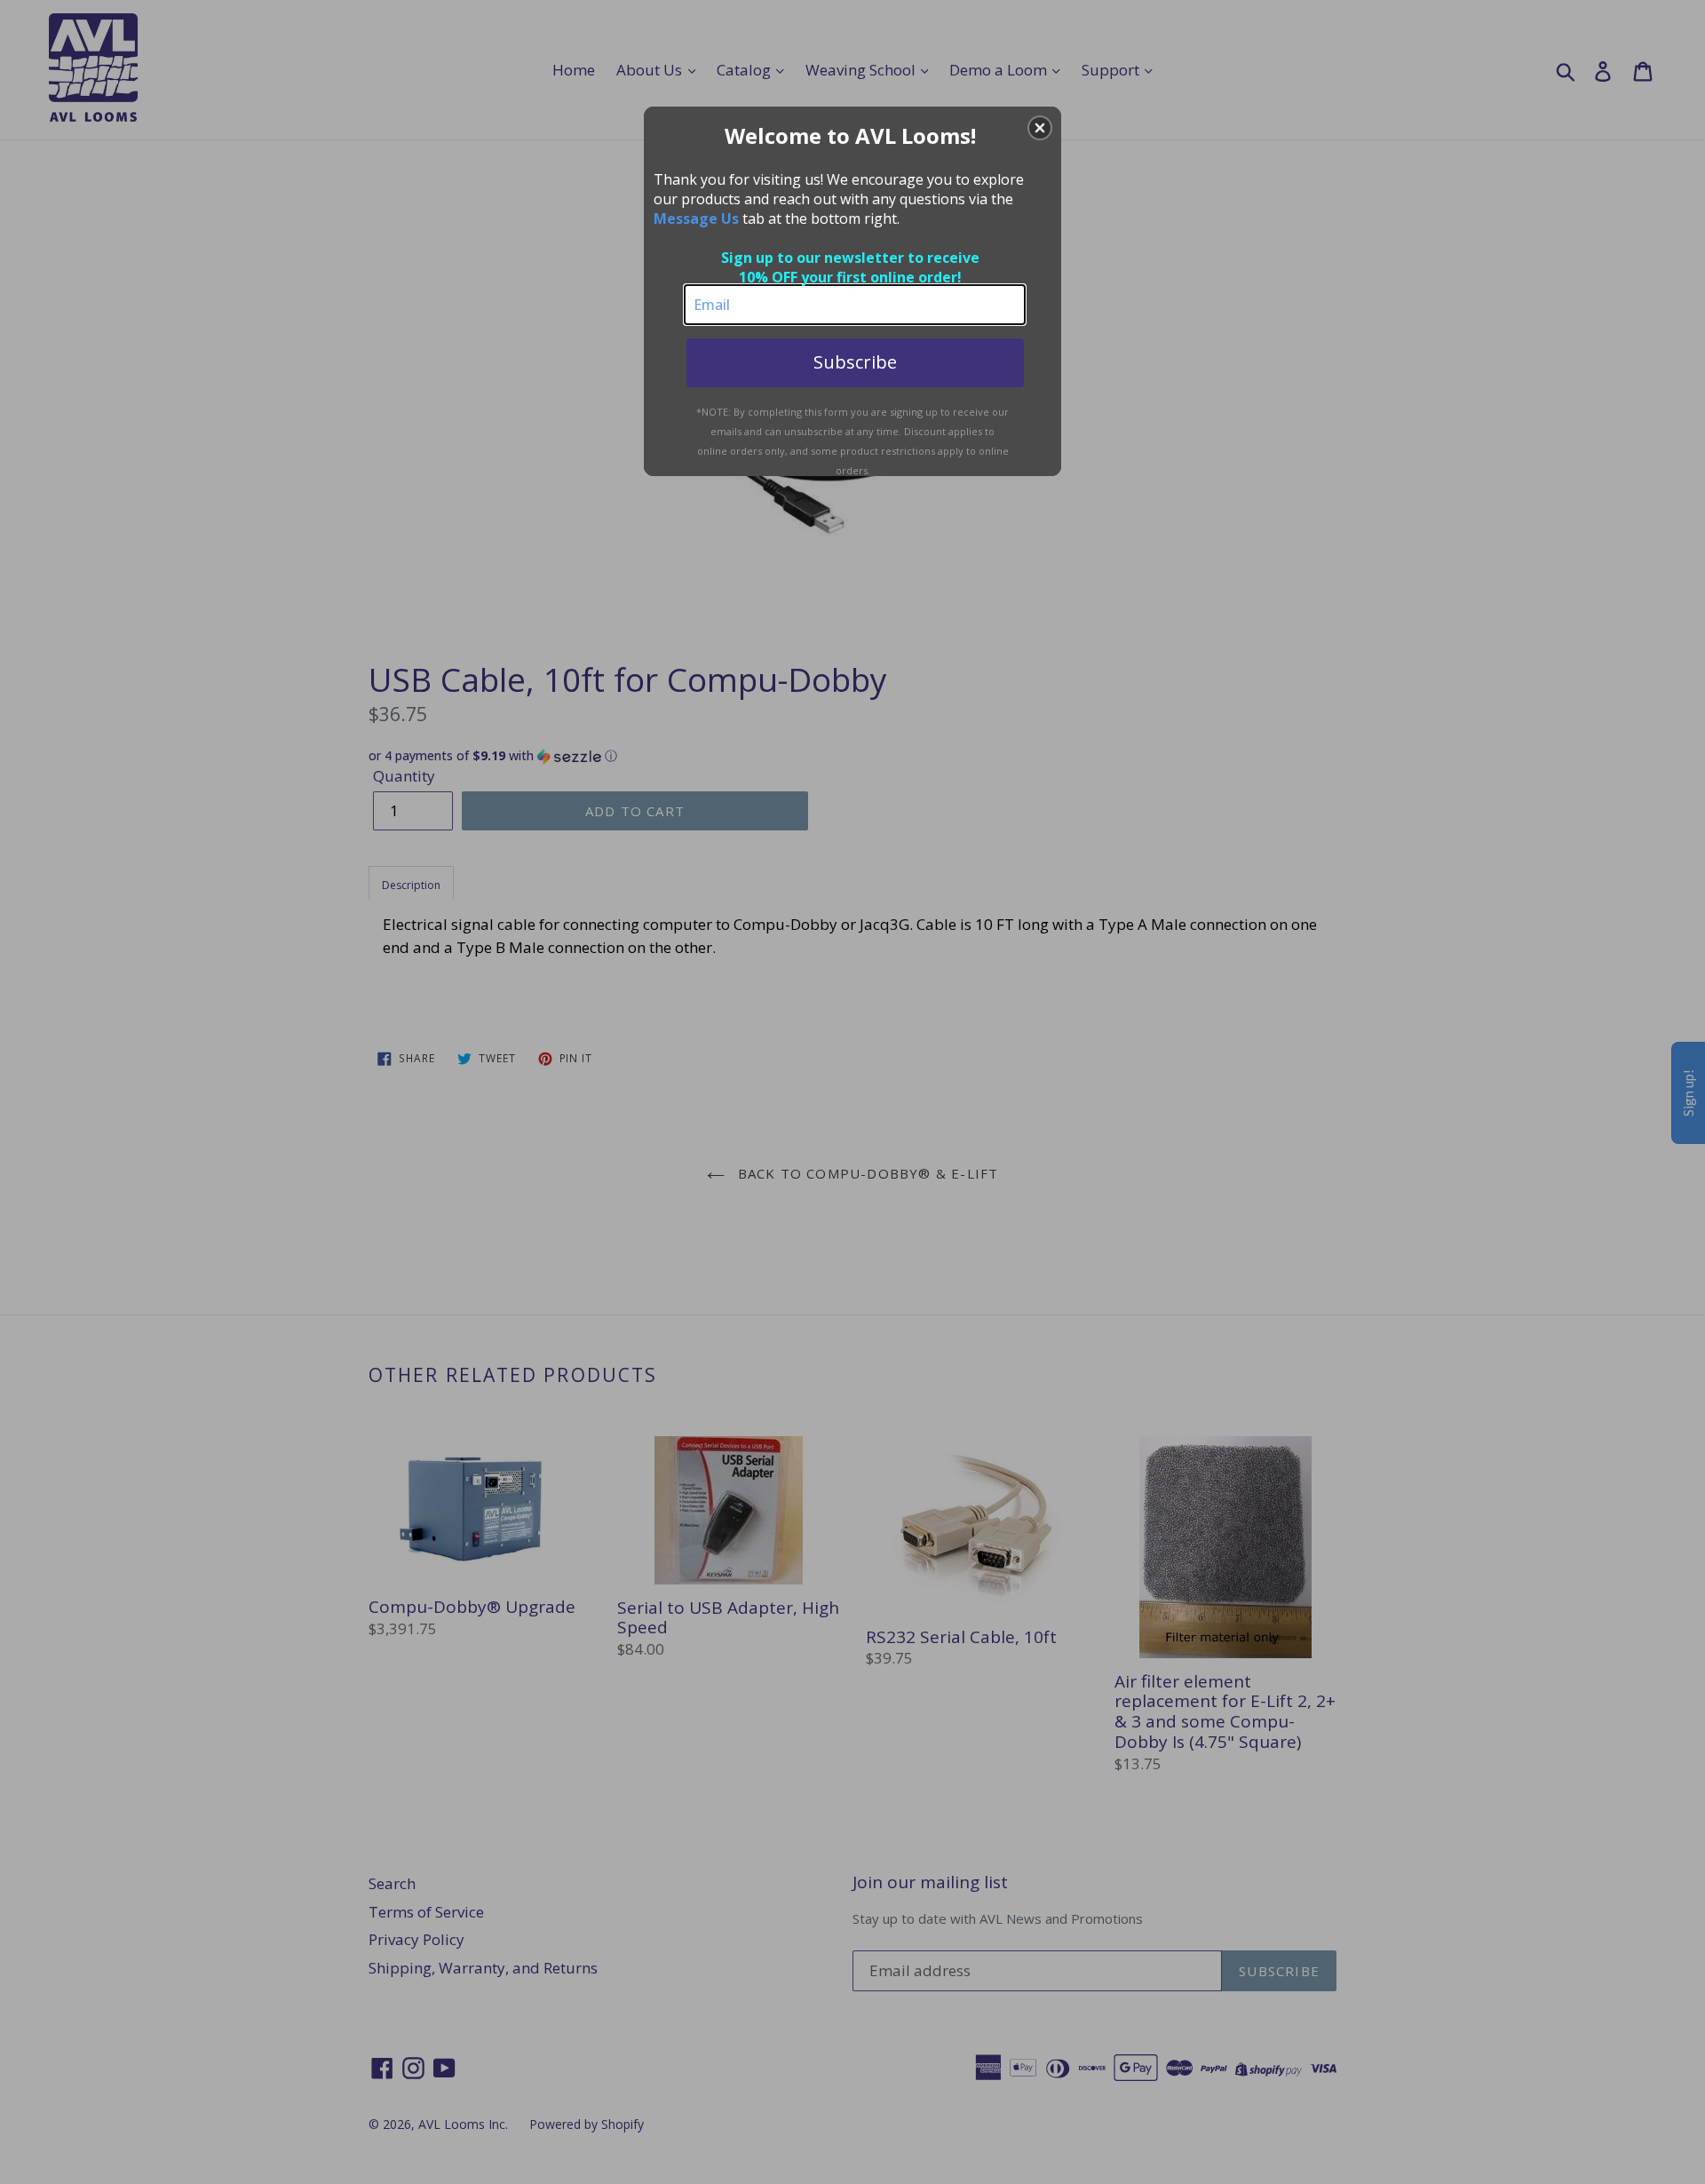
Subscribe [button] (855, 362)
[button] (1040, 128)
